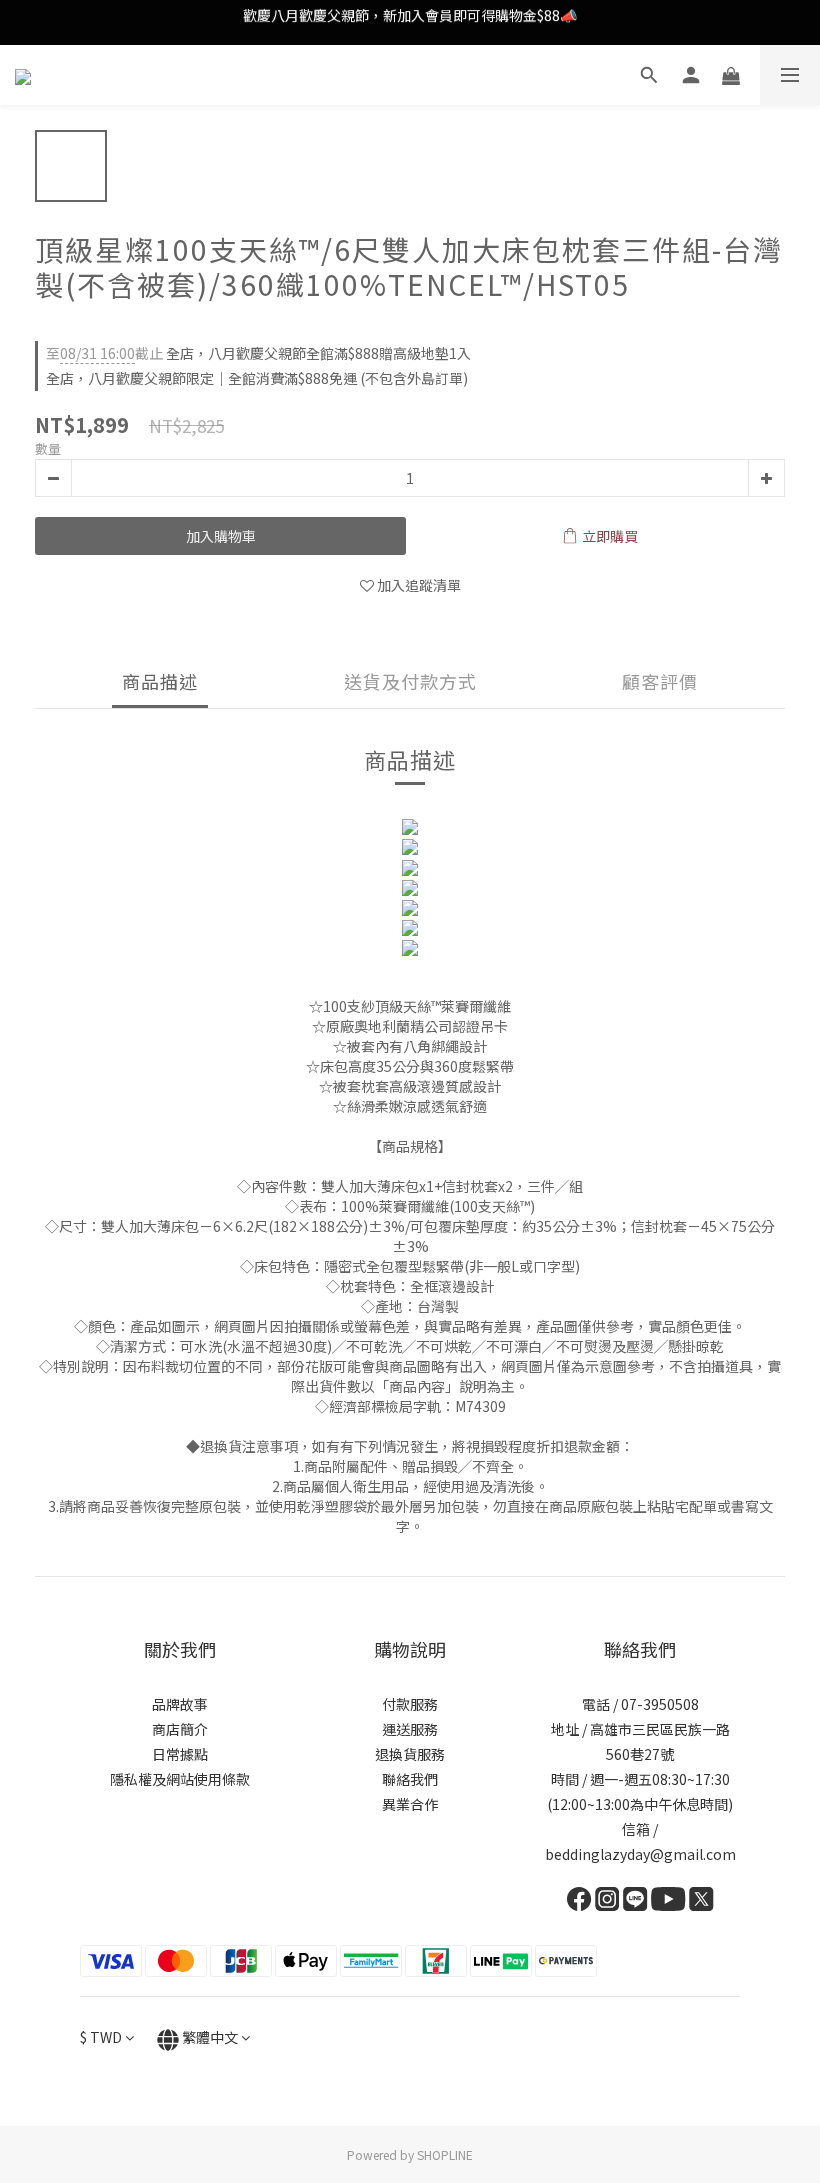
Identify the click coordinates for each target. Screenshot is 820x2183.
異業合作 (410, 1804)
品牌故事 (180, 1704)
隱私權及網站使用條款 (180, 1779)
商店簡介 (180, 1729)
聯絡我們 (410, 1779)
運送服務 (410, 1729)
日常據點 (180, 1754)
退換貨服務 (410, 1754)
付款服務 (410, 1704)
